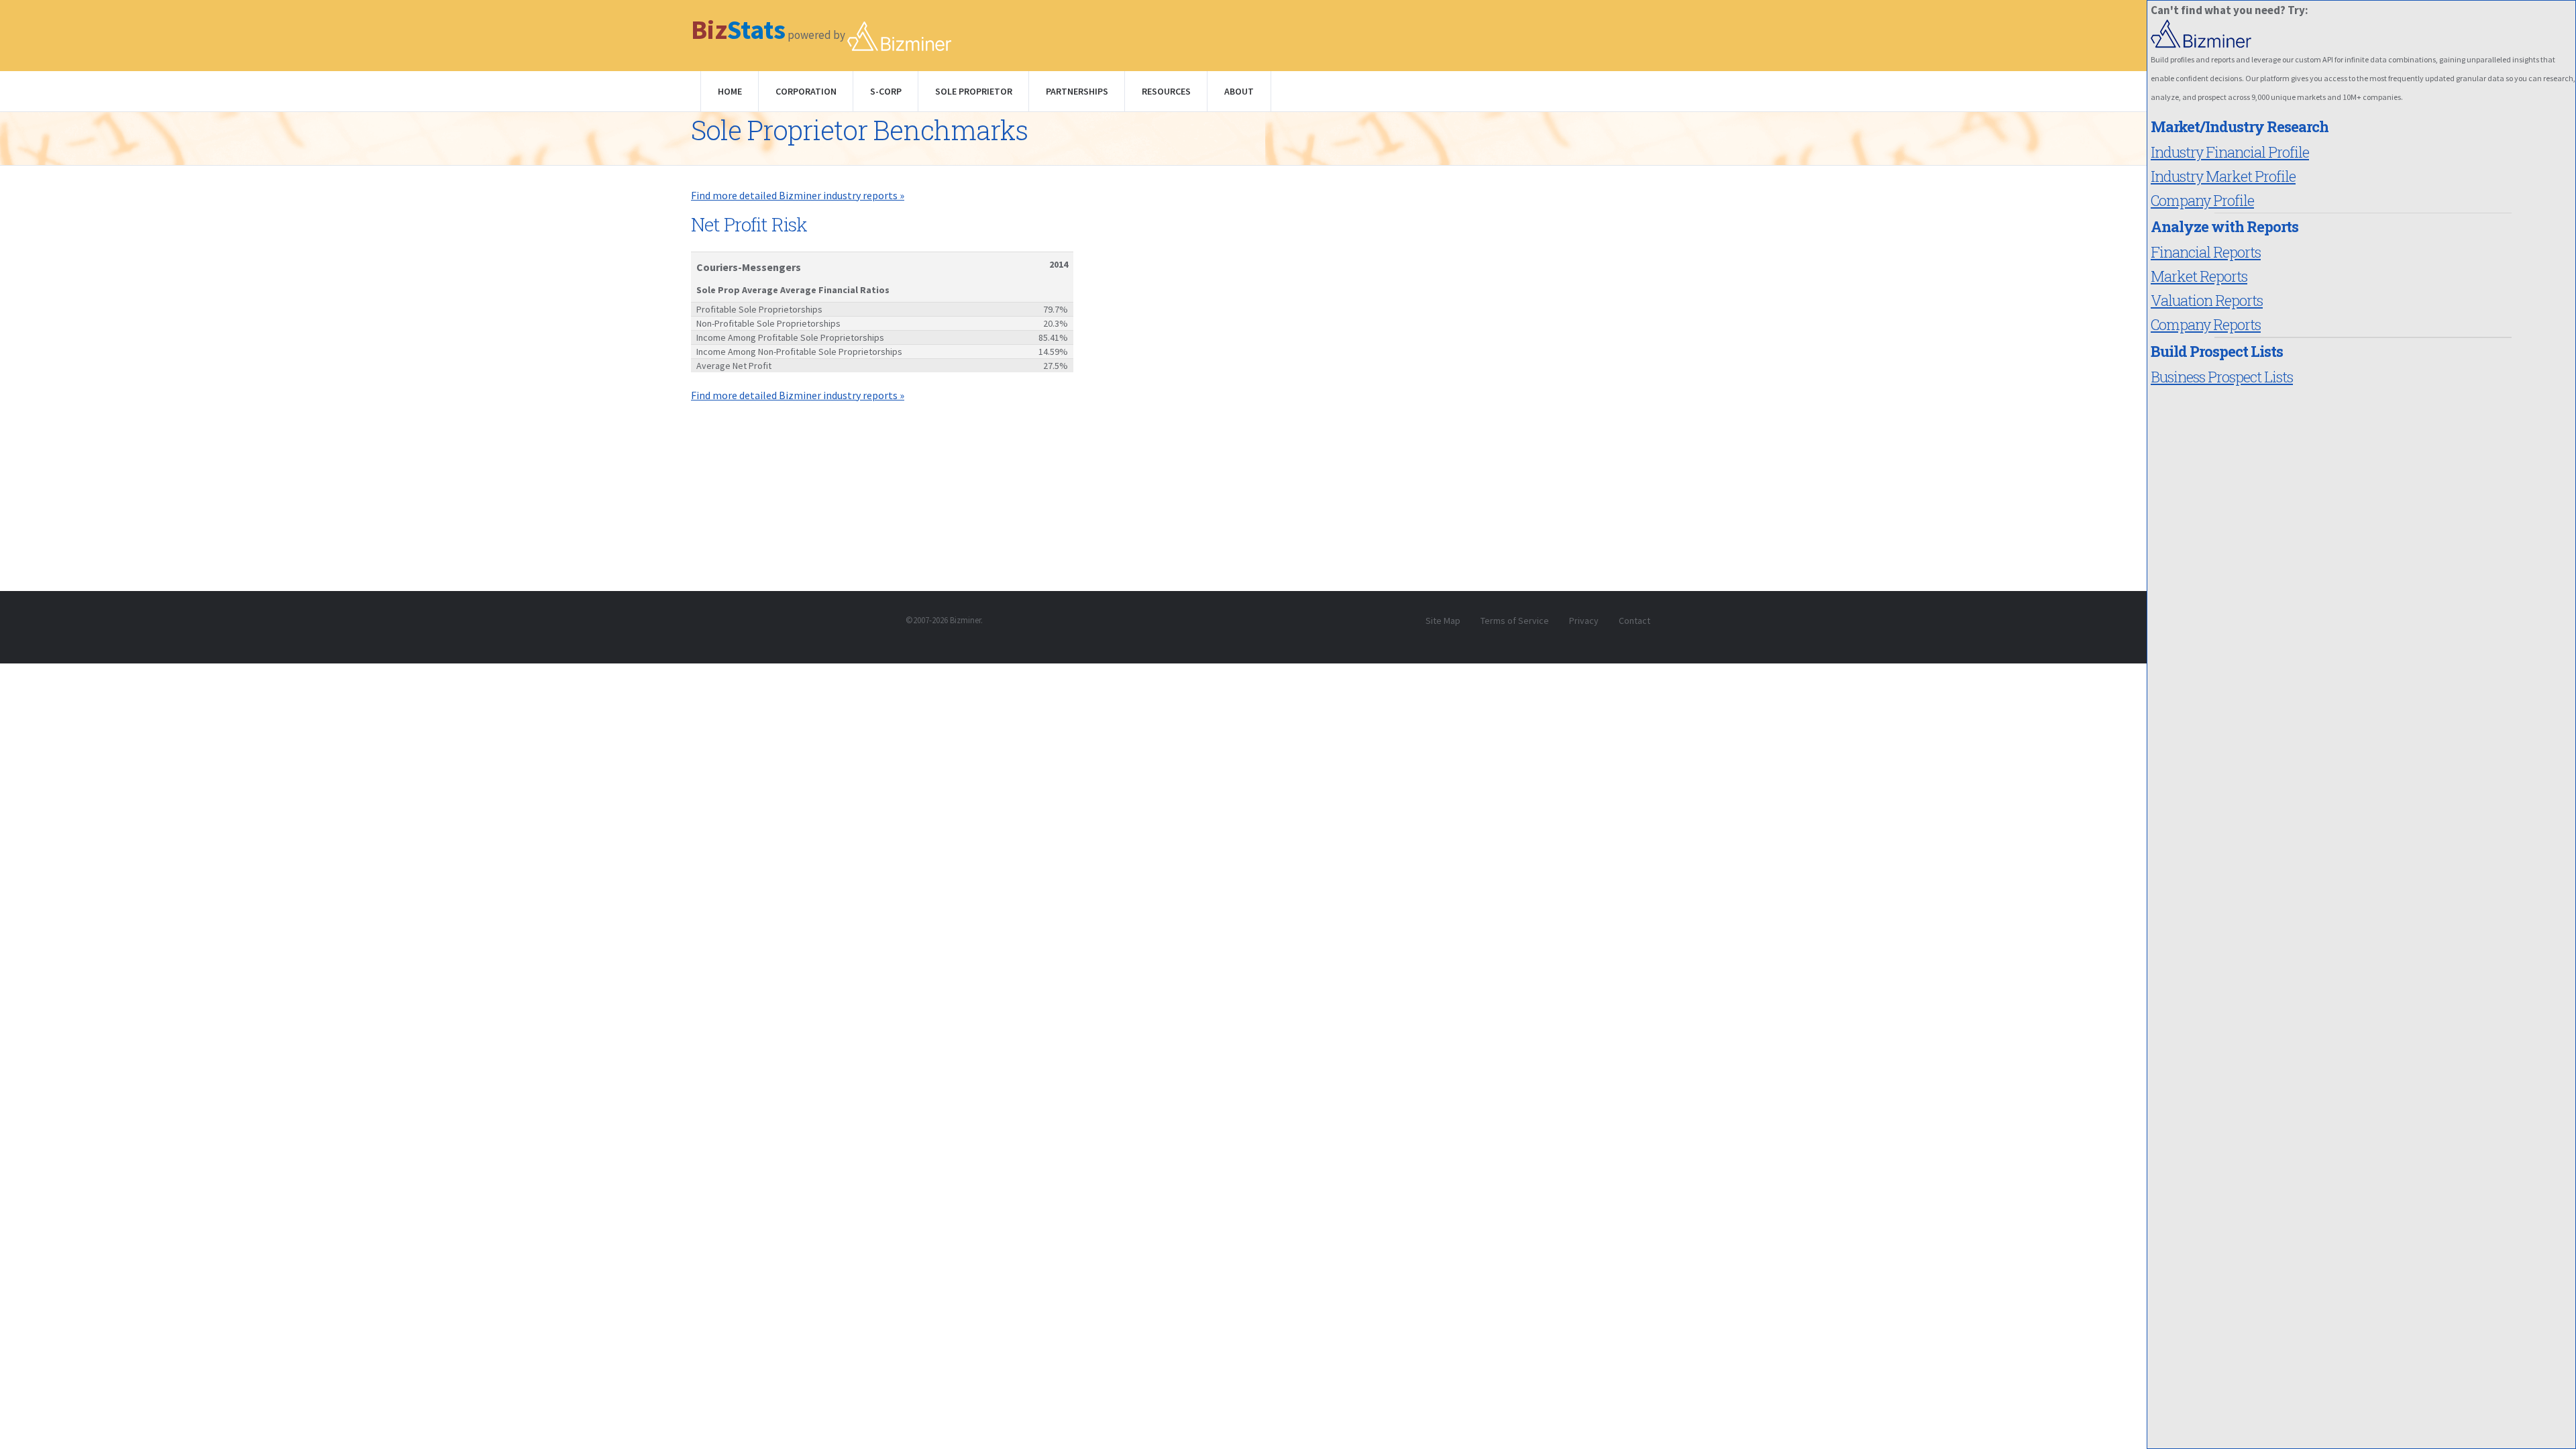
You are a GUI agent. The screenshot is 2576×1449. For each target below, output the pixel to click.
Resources (1166, 91)
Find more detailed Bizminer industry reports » (798, 195)
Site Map (1443, 621)
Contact (1634, 621)
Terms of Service (1515, 621)
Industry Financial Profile (2230, 152)
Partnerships (1077, 91)
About (1239, 91)
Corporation (806, 91)
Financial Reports (2206, 252)
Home (730, 91)
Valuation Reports (2207, 300)
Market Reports (2199, 276)
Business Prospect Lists (2222, 377)
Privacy (1584, 621)
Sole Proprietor (974, 91)
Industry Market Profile (2223, 176)
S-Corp (886, 91)
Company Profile (2202, 200)
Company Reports (2206, 324)
